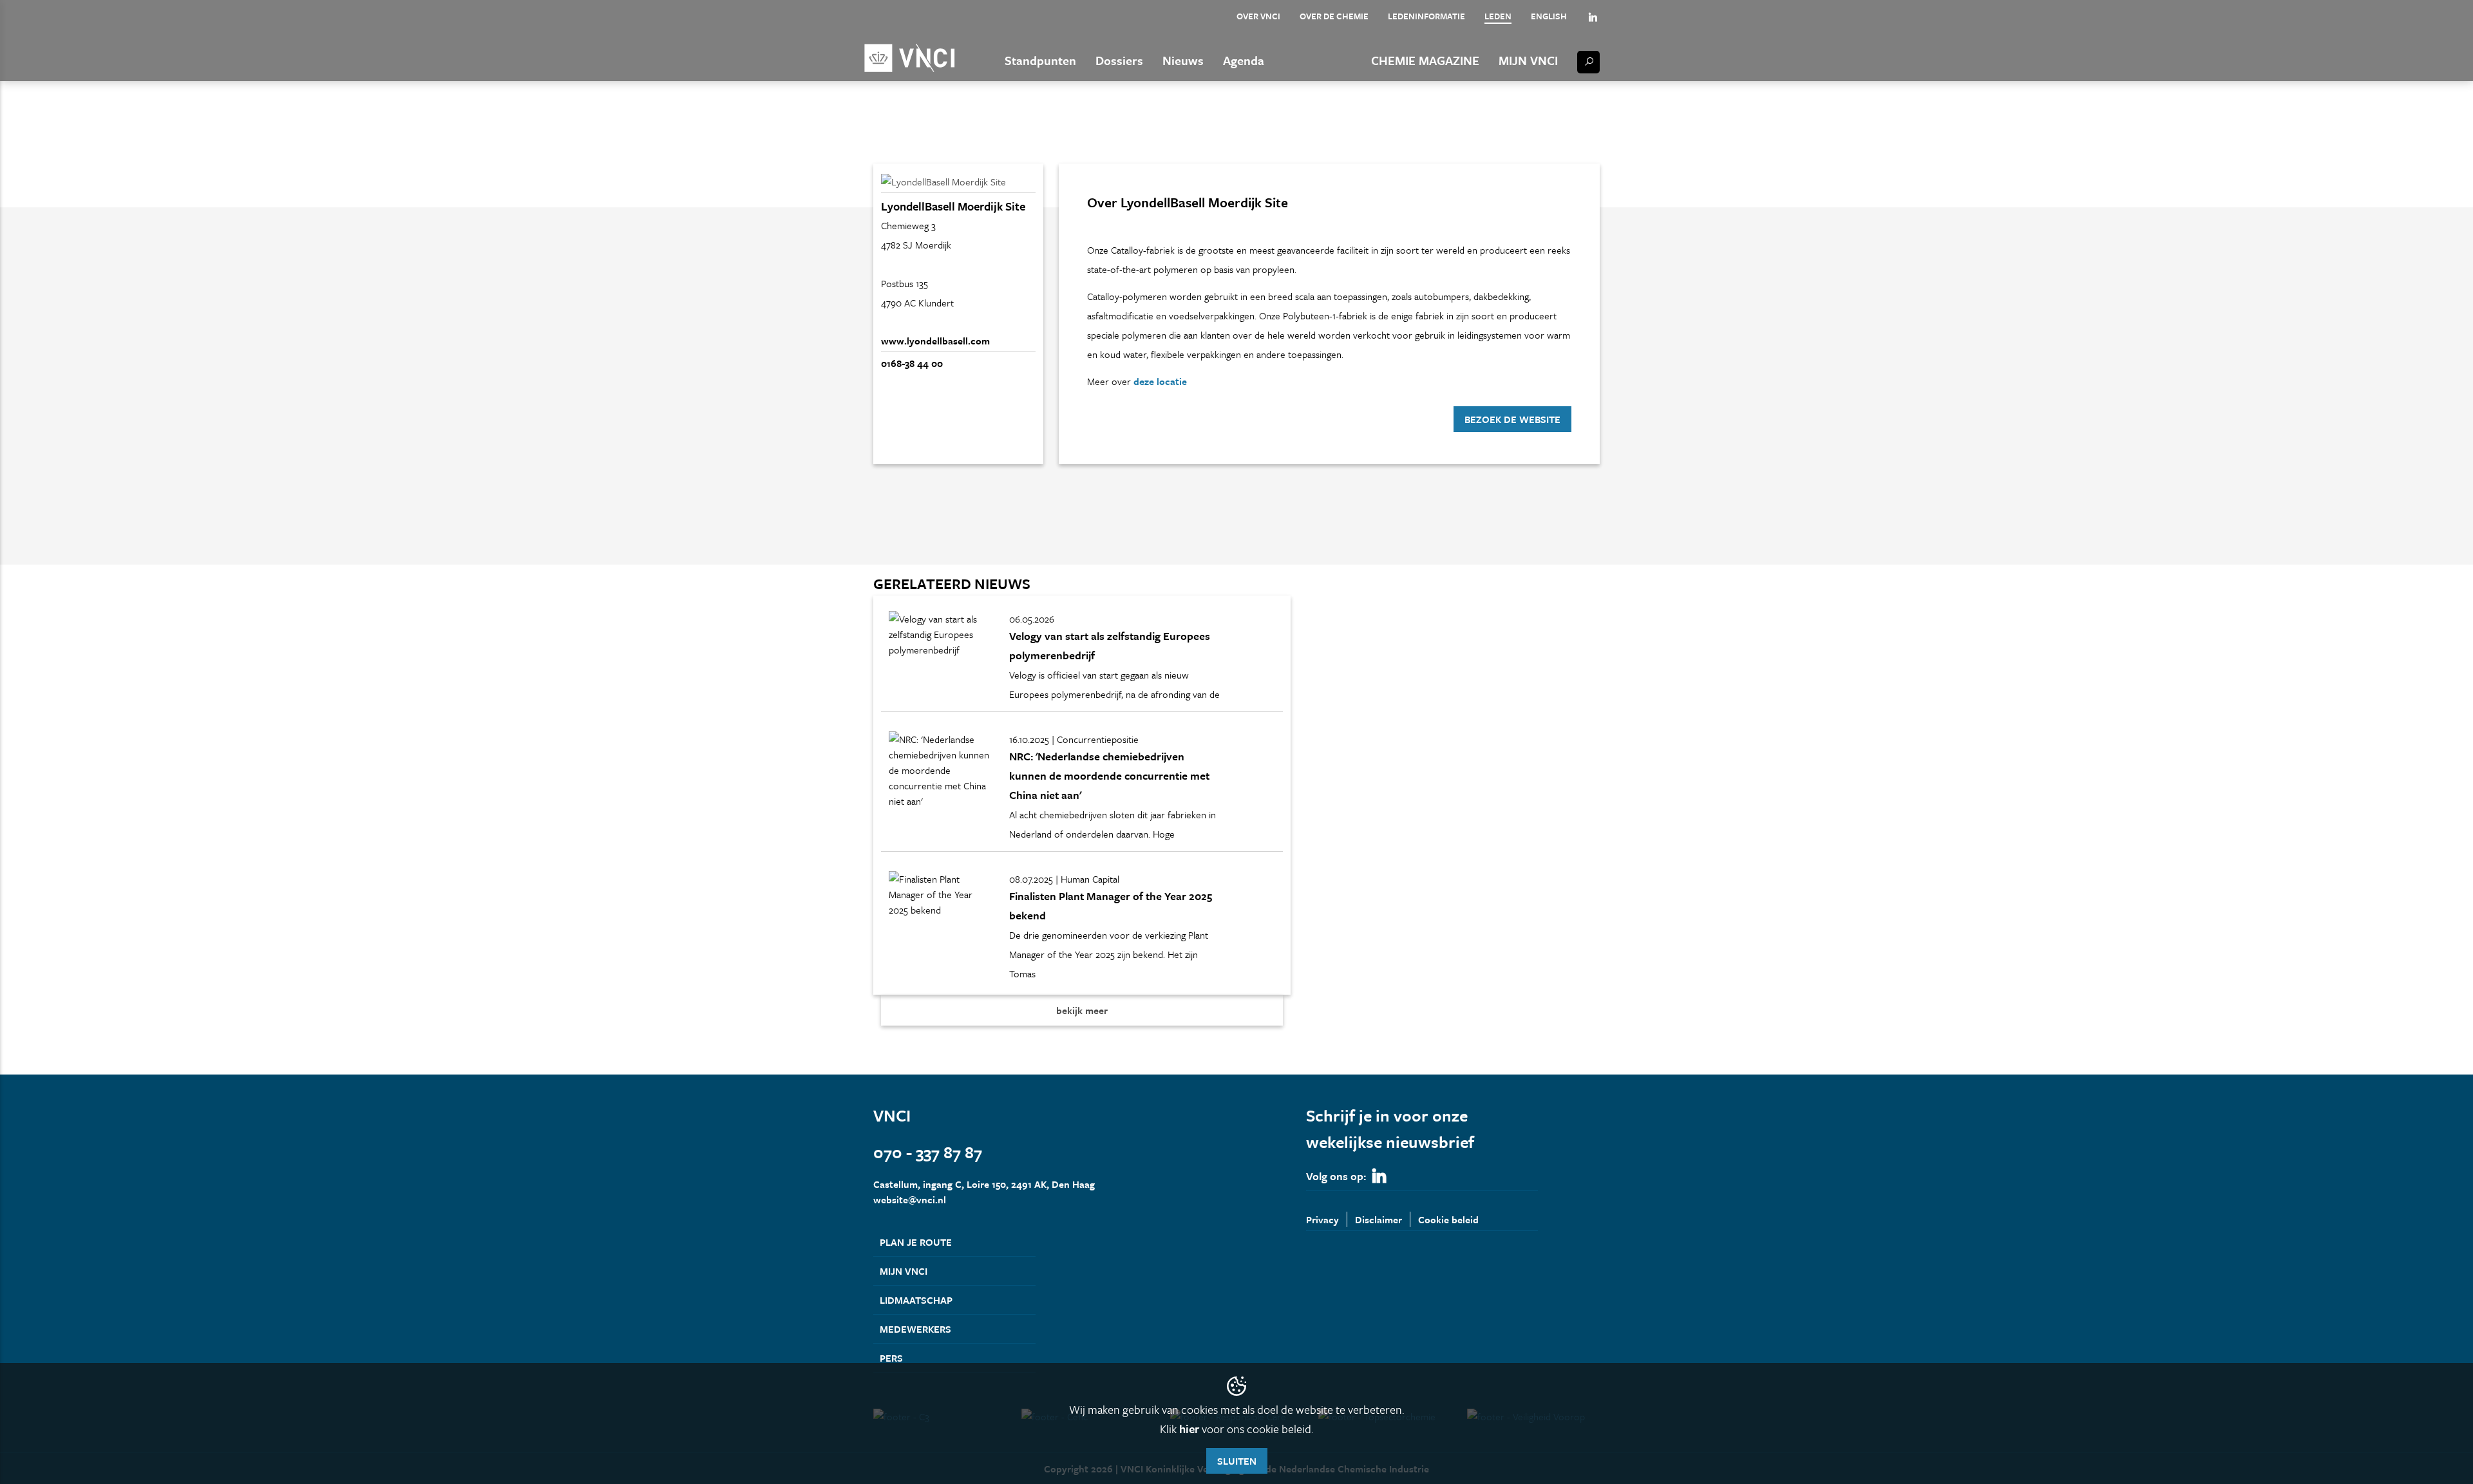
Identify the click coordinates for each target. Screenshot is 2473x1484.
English (1549, 16)
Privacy (1322, 1219)
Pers (891, 1358)
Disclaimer (1379, 1219)
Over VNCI (1258, 16)
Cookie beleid (1448, 1219)
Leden (1498, 16)
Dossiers (1119, 60)
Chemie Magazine (1425, 60)
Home (885, 140)
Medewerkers (915, 1329)
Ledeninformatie (1426, 16)
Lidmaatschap (916, 1300)
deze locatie (1160, 381)
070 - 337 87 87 (928, 1152)
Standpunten (1040, 60)
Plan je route (916, 1242)
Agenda (1244, 60)
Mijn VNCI (1528, 60)
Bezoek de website (1512, 419)
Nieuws (1183, 60)
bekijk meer (1082, 1010)
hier (1189, 1429)
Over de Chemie (1334, 16)
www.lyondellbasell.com (935, 341)
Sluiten (1237, 1461)
